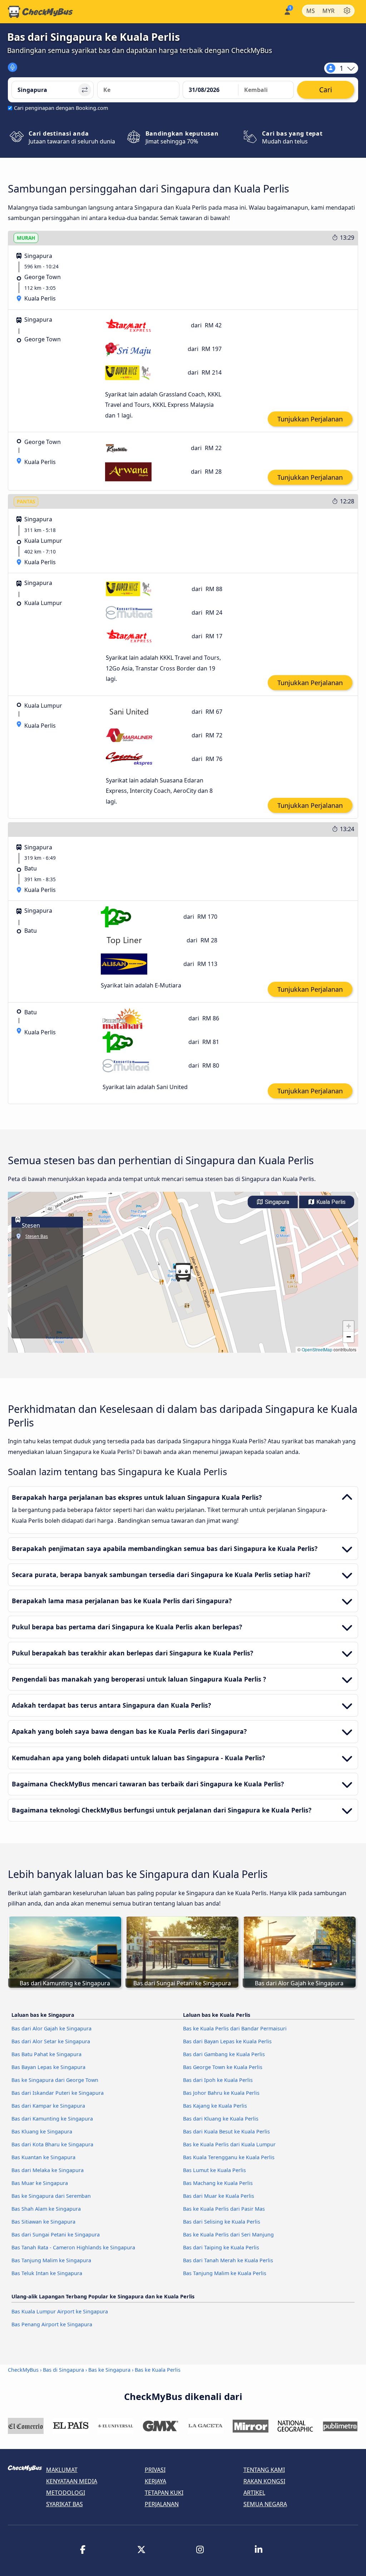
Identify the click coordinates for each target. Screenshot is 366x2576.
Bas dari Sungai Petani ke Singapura (56, 2235)
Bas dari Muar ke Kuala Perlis (219, 2196)
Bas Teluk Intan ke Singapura (47, 2273)
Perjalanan (162, 2504)
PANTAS (26, 501)
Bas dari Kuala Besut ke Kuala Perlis (226, 2131)
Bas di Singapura (63, 2370)
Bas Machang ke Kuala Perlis (218, 2183)
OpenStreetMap (317, 1349)
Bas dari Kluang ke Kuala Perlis (221, 2119)
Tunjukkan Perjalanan (310, 419)
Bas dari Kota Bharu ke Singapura (52, 2144)
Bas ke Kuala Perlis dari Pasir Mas (224, 2209)
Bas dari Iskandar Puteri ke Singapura (58, 2093)
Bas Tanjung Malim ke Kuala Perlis (225, 2273)
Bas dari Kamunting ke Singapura (52, 2119)
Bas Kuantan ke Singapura (43, 2157)
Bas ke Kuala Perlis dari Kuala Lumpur (229, 2144)
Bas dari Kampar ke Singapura (48, 2106)
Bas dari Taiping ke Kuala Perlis (221, 2247)
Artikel (254, 2493)
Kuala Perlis (330, 1202)
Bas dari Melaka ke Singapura (48, 2170)
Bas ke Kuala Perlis (158, 2370)
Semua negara (265, 2504)
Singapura (276, 1202)
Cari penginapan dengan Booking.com (61, 108)
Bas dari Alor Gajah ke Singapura (51, 2028)
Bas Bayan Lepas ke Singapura (48, 2067)
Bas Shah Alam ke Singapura (46, 2209)
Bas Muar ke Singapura (40, 2183)
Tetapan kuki (164, 2493)
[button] (183, 1272)
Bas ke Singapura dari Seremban (51, 2196)
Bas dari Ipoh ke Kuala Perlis (218, 2080)
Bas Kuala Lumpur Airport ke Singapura (60, 2311)
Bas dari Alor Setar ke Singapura (51, 2041)
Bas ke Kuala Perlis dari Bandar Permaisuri (235, 2028)
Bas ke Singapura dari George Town (55, 2080)
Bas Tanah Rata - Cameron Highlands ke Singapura (73, 2247)
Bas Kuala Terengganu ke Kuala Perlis (229, 2157)
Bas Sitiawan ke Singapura (43, 2222)
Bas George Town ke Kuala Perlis (223, 2067)
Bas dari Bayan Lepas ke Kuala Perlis (227, 2041)
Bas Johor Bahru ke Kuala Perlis (221, 2093)
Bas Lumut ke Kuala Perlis (214, 2170)
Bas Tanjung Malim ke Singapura (51, 2260)
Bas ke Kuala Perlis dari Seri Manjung (228, 2235)
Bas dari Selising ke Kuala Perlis (222, 2222)
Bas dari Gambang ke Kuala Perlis (224, 2054)
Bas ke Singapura (109, 2370)
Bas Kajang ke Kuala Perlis (215, 2106)
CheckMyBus (23, 2370)
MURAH (26, 238)
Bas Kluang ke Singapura (42, 2131)
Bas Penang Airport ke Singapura (52, 2324)
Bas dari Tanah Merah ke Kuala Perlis (228, 2260)
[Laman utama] (40, 12)
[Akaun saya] (287, 11)
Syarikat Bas (65, 2504)
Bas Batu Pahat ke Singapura (46, 2054)
